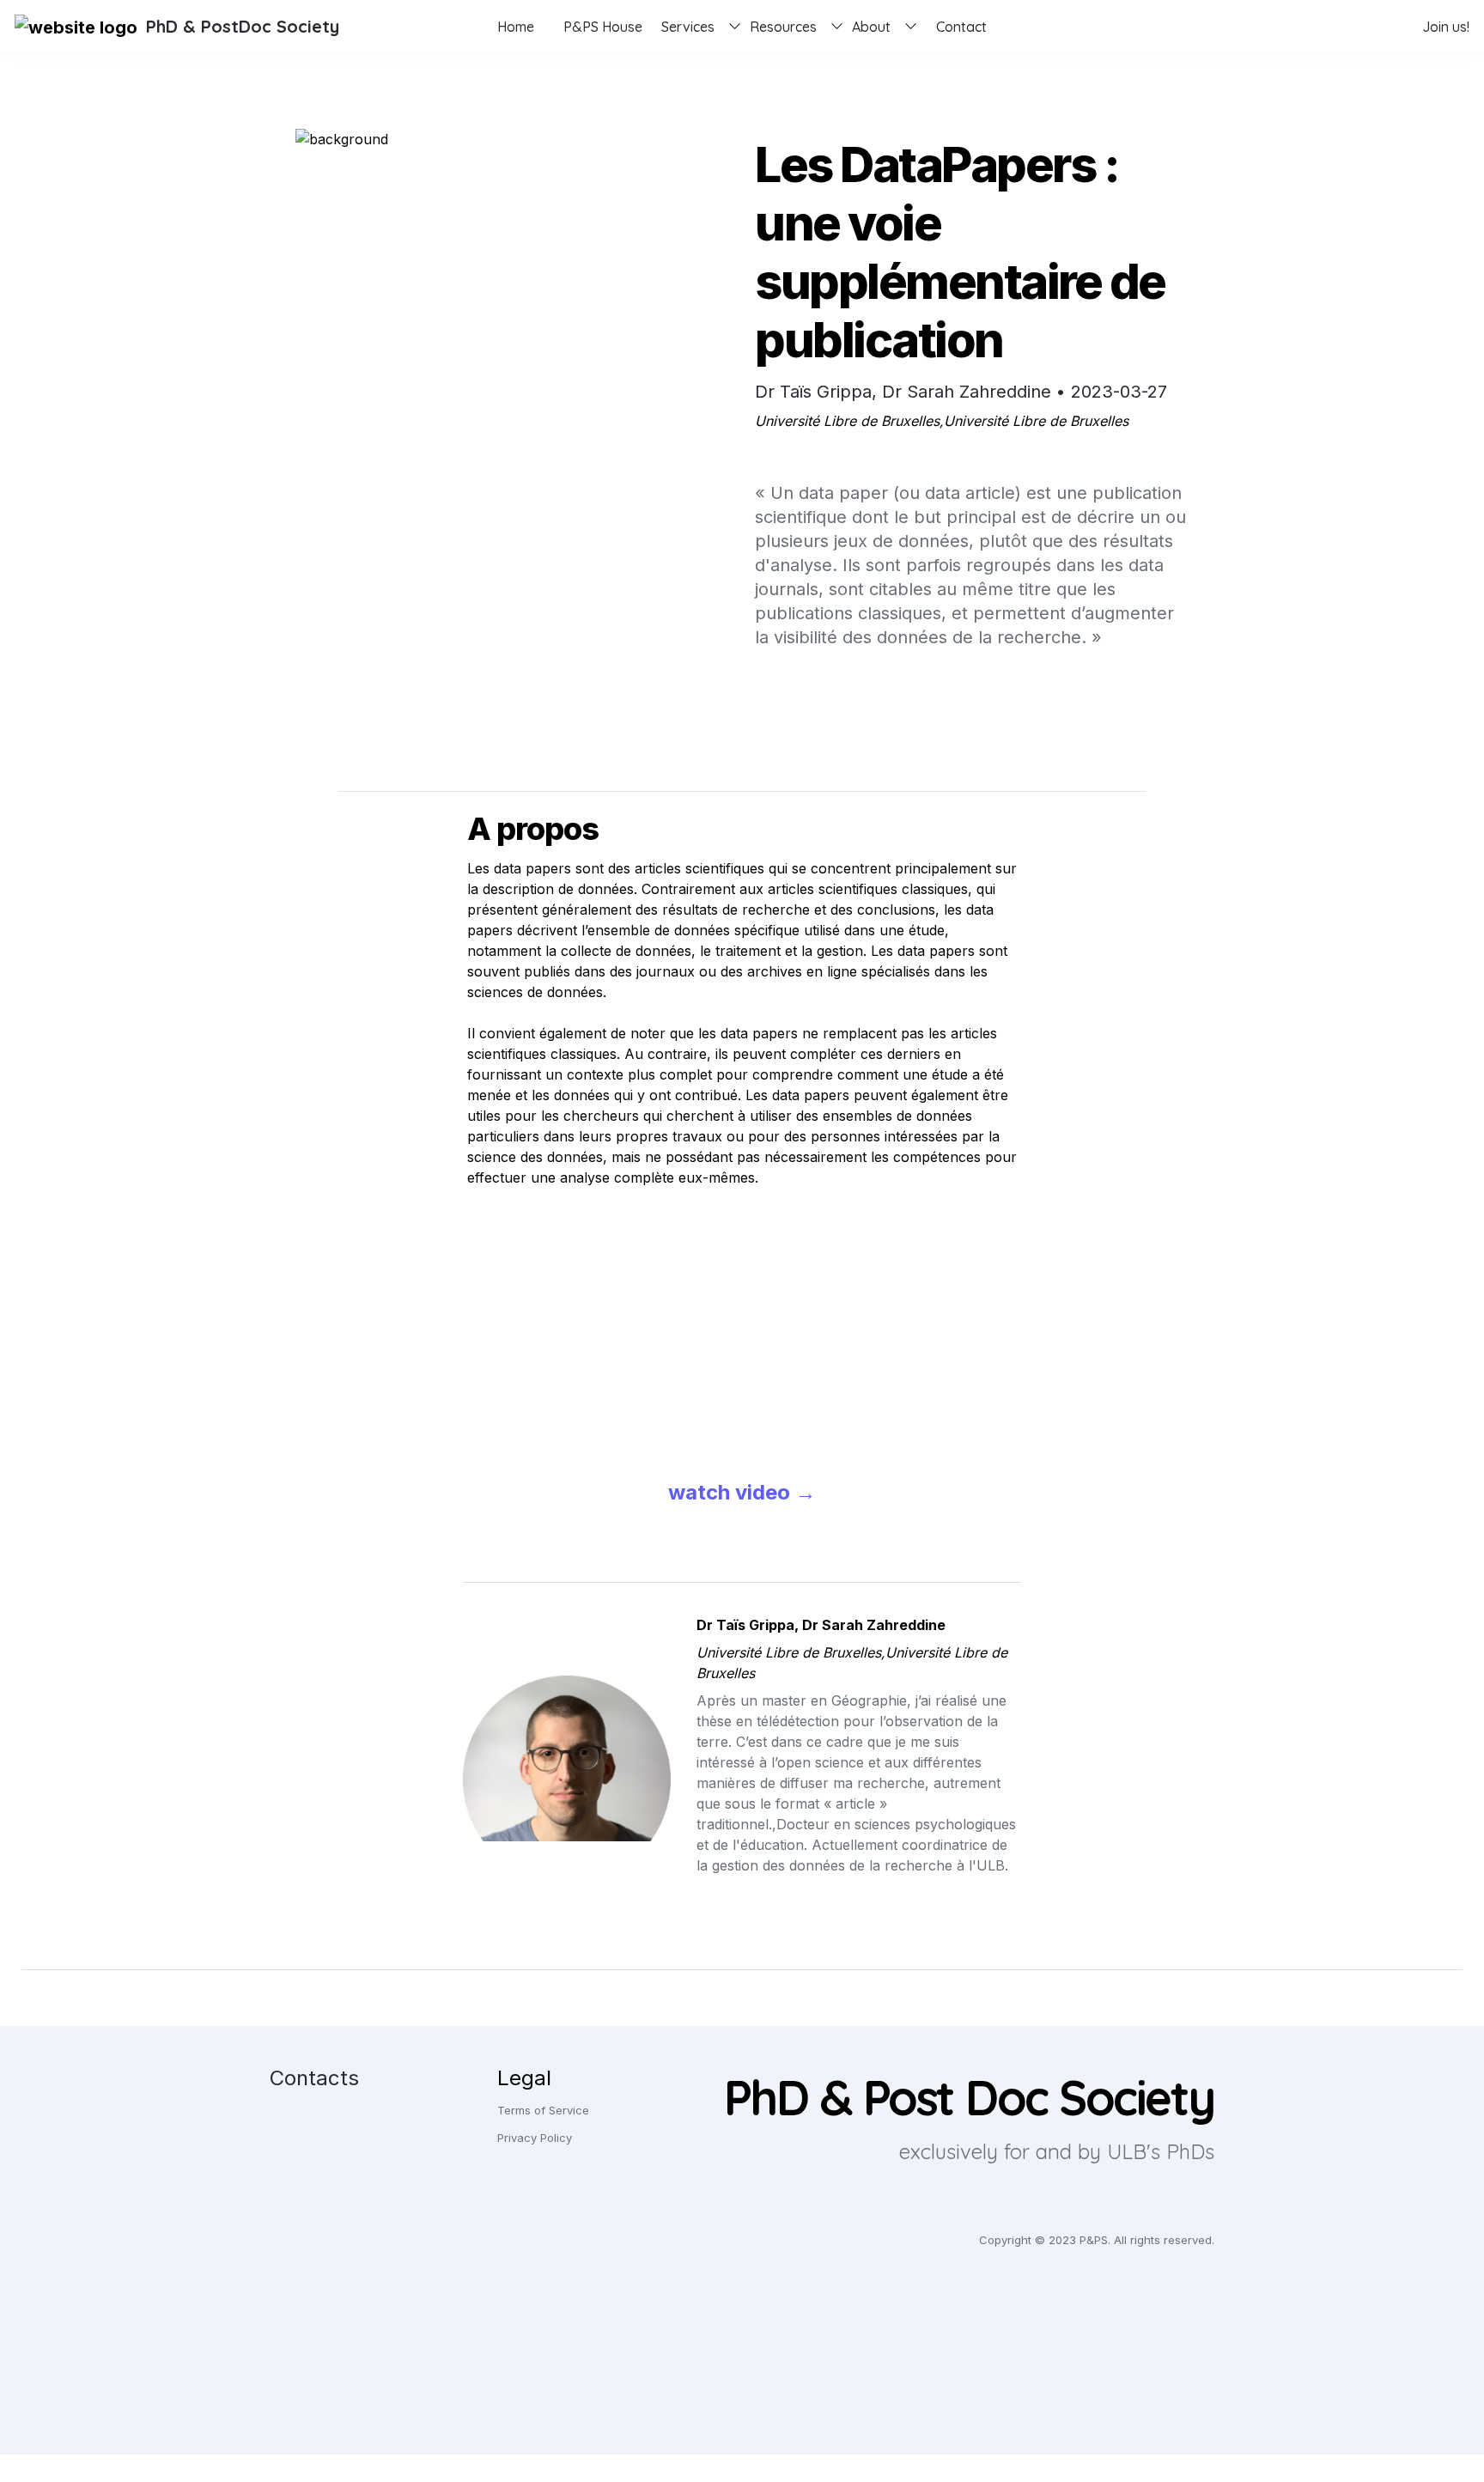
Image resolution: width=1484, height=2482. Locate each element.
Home (516, 27)
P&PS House (603, 27)
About (871, 27)
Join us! (1446, 27)
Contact (961, 27)
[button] (76, 26)
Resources (783, 27)
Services (688, 27)
